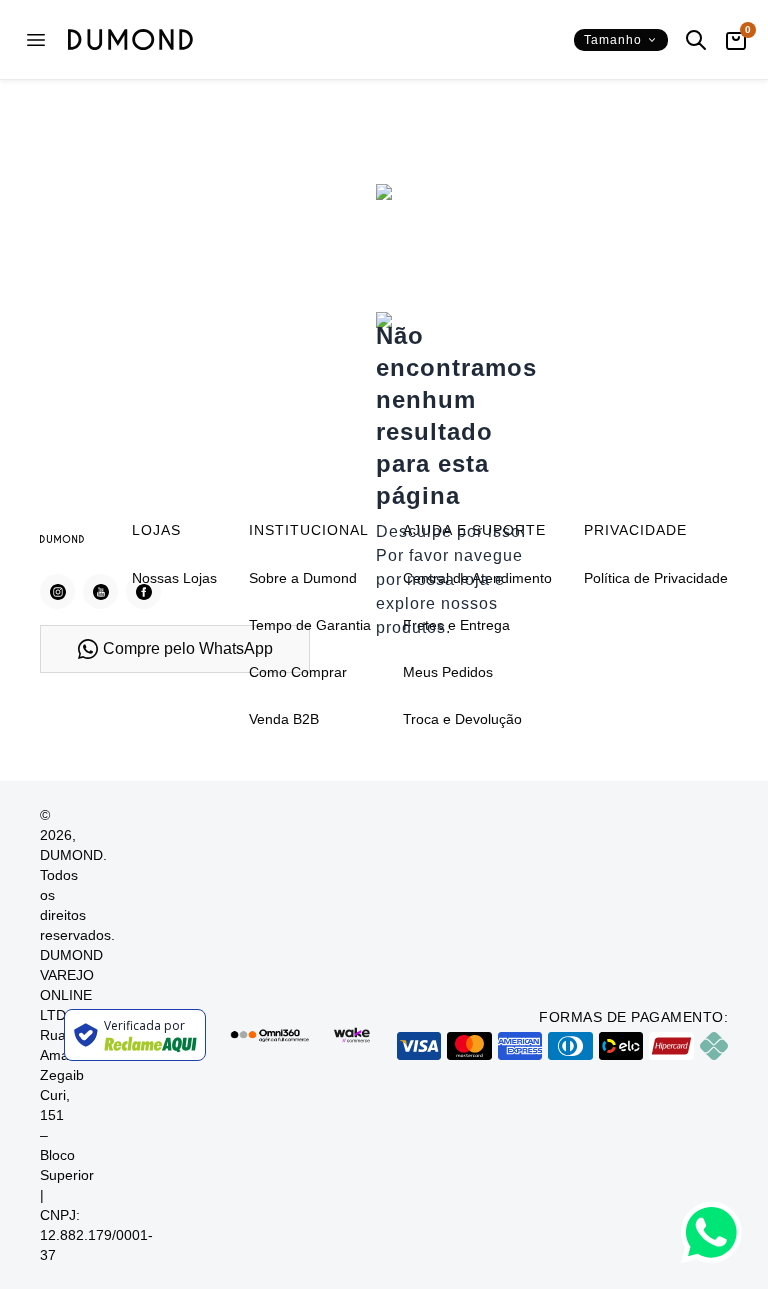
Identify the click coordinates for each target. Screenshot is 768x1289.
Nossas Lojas (174, 578)
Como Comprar (298, 672)
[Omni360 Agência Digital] (269, 1035)
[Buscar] (696, 40)
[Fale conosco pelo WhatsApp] (711, 1232)
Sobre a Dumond (303, 578)
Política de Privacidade (656, 578)
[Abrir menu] (36, 40)
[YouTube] (100, 591)
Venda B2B (284, 719)
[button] (621, 40)
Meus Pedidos (448, 672)
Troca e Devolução (462, 719)
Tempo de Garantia (310, 625)
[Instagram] (57, 591)
